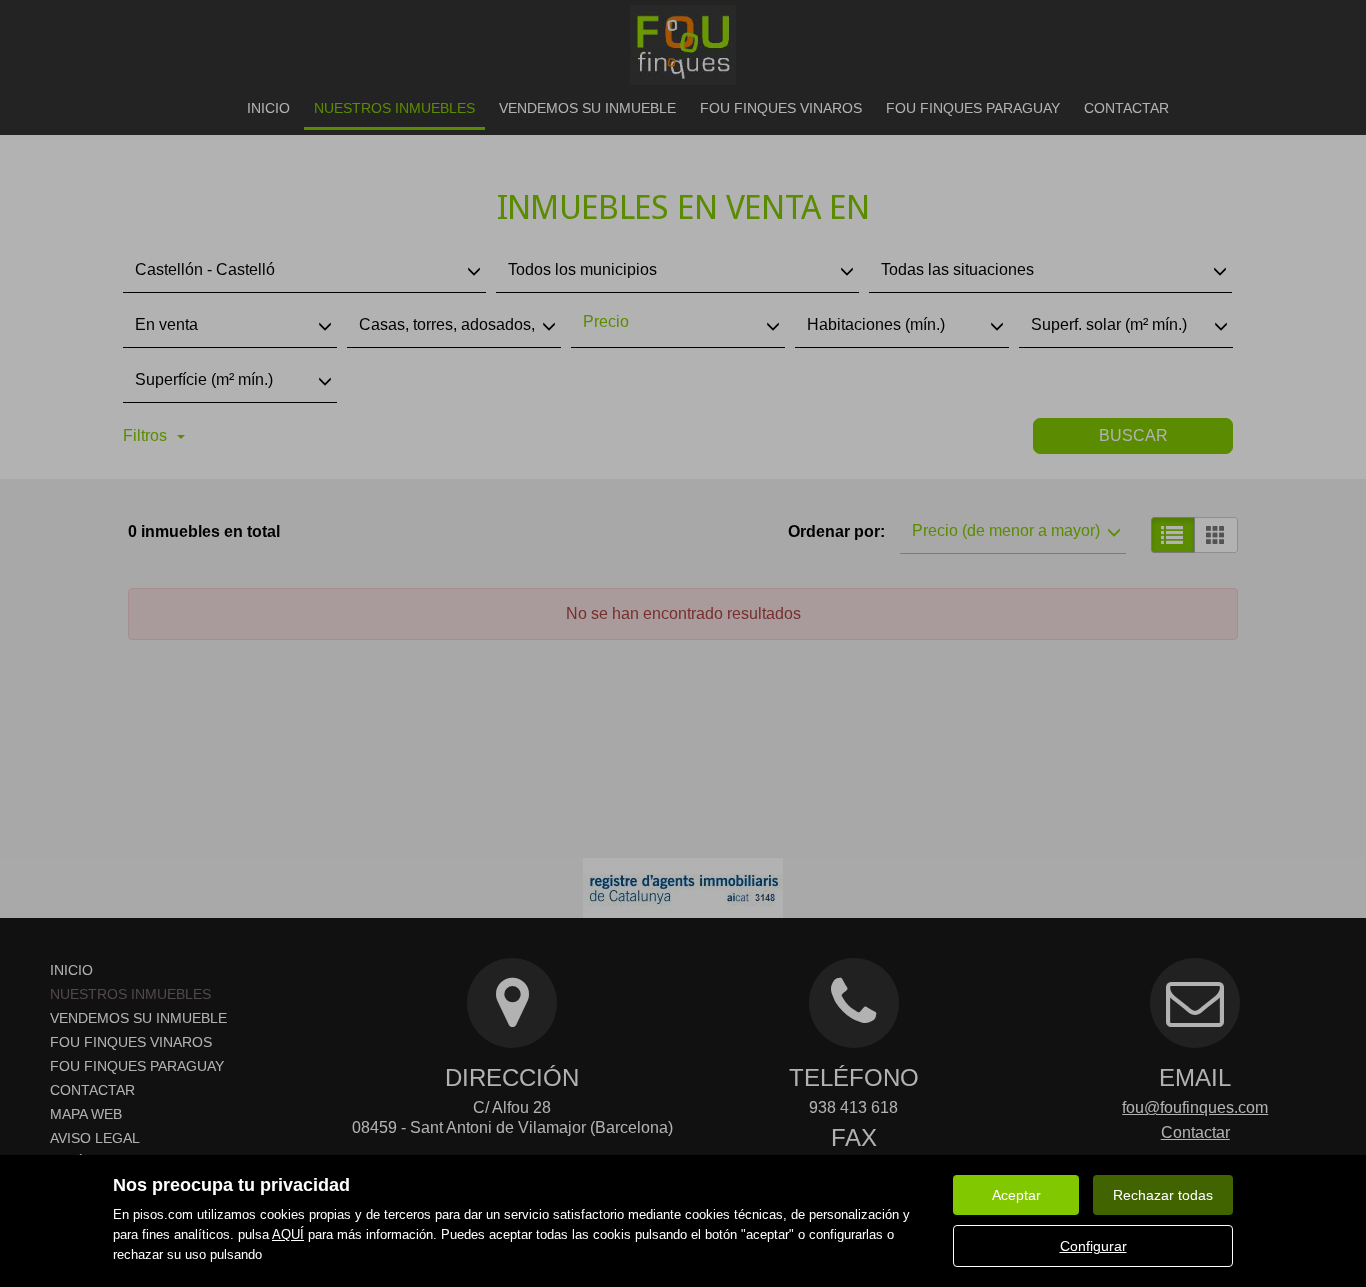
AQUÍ (288, 1234)
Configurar (1093, 1246)
